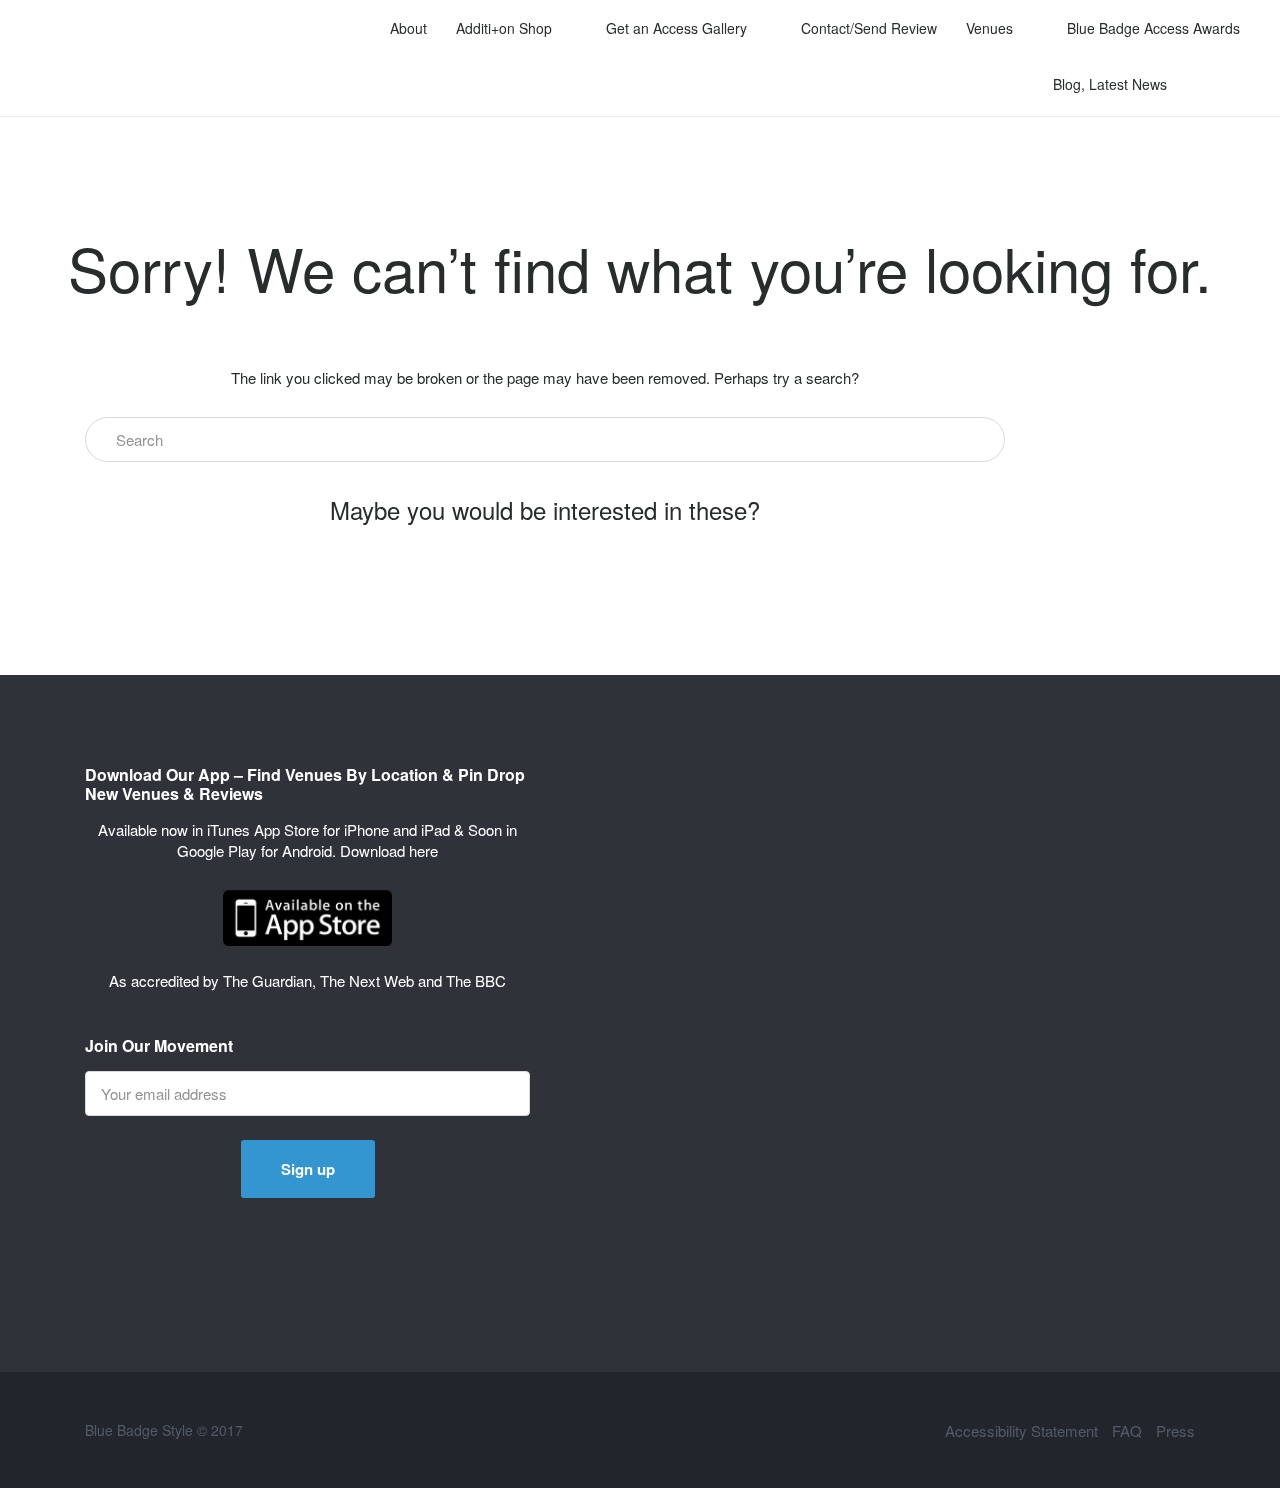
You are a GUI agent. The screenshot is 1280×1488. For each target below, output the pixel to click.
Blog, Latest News (1110, 84)
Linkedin (855, 1430)
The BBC (476, 980)
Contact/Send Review (869, 28)
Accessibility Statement (1021, 1430)
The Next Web (367, 980)
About (408, 28)
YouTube (888, 1430)
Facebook (789, 1430)
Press (1175, 1430)
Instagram (921, 1430)
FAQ (1127, 1430)
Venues (989, 28)
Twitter (756, 1430)
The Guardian (267, 980)
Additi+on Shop (504, 28)
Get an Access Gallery (676, 28)
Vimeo (822, 1430)
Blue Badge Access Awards (1153, 28)
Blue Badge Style (149, 58)
